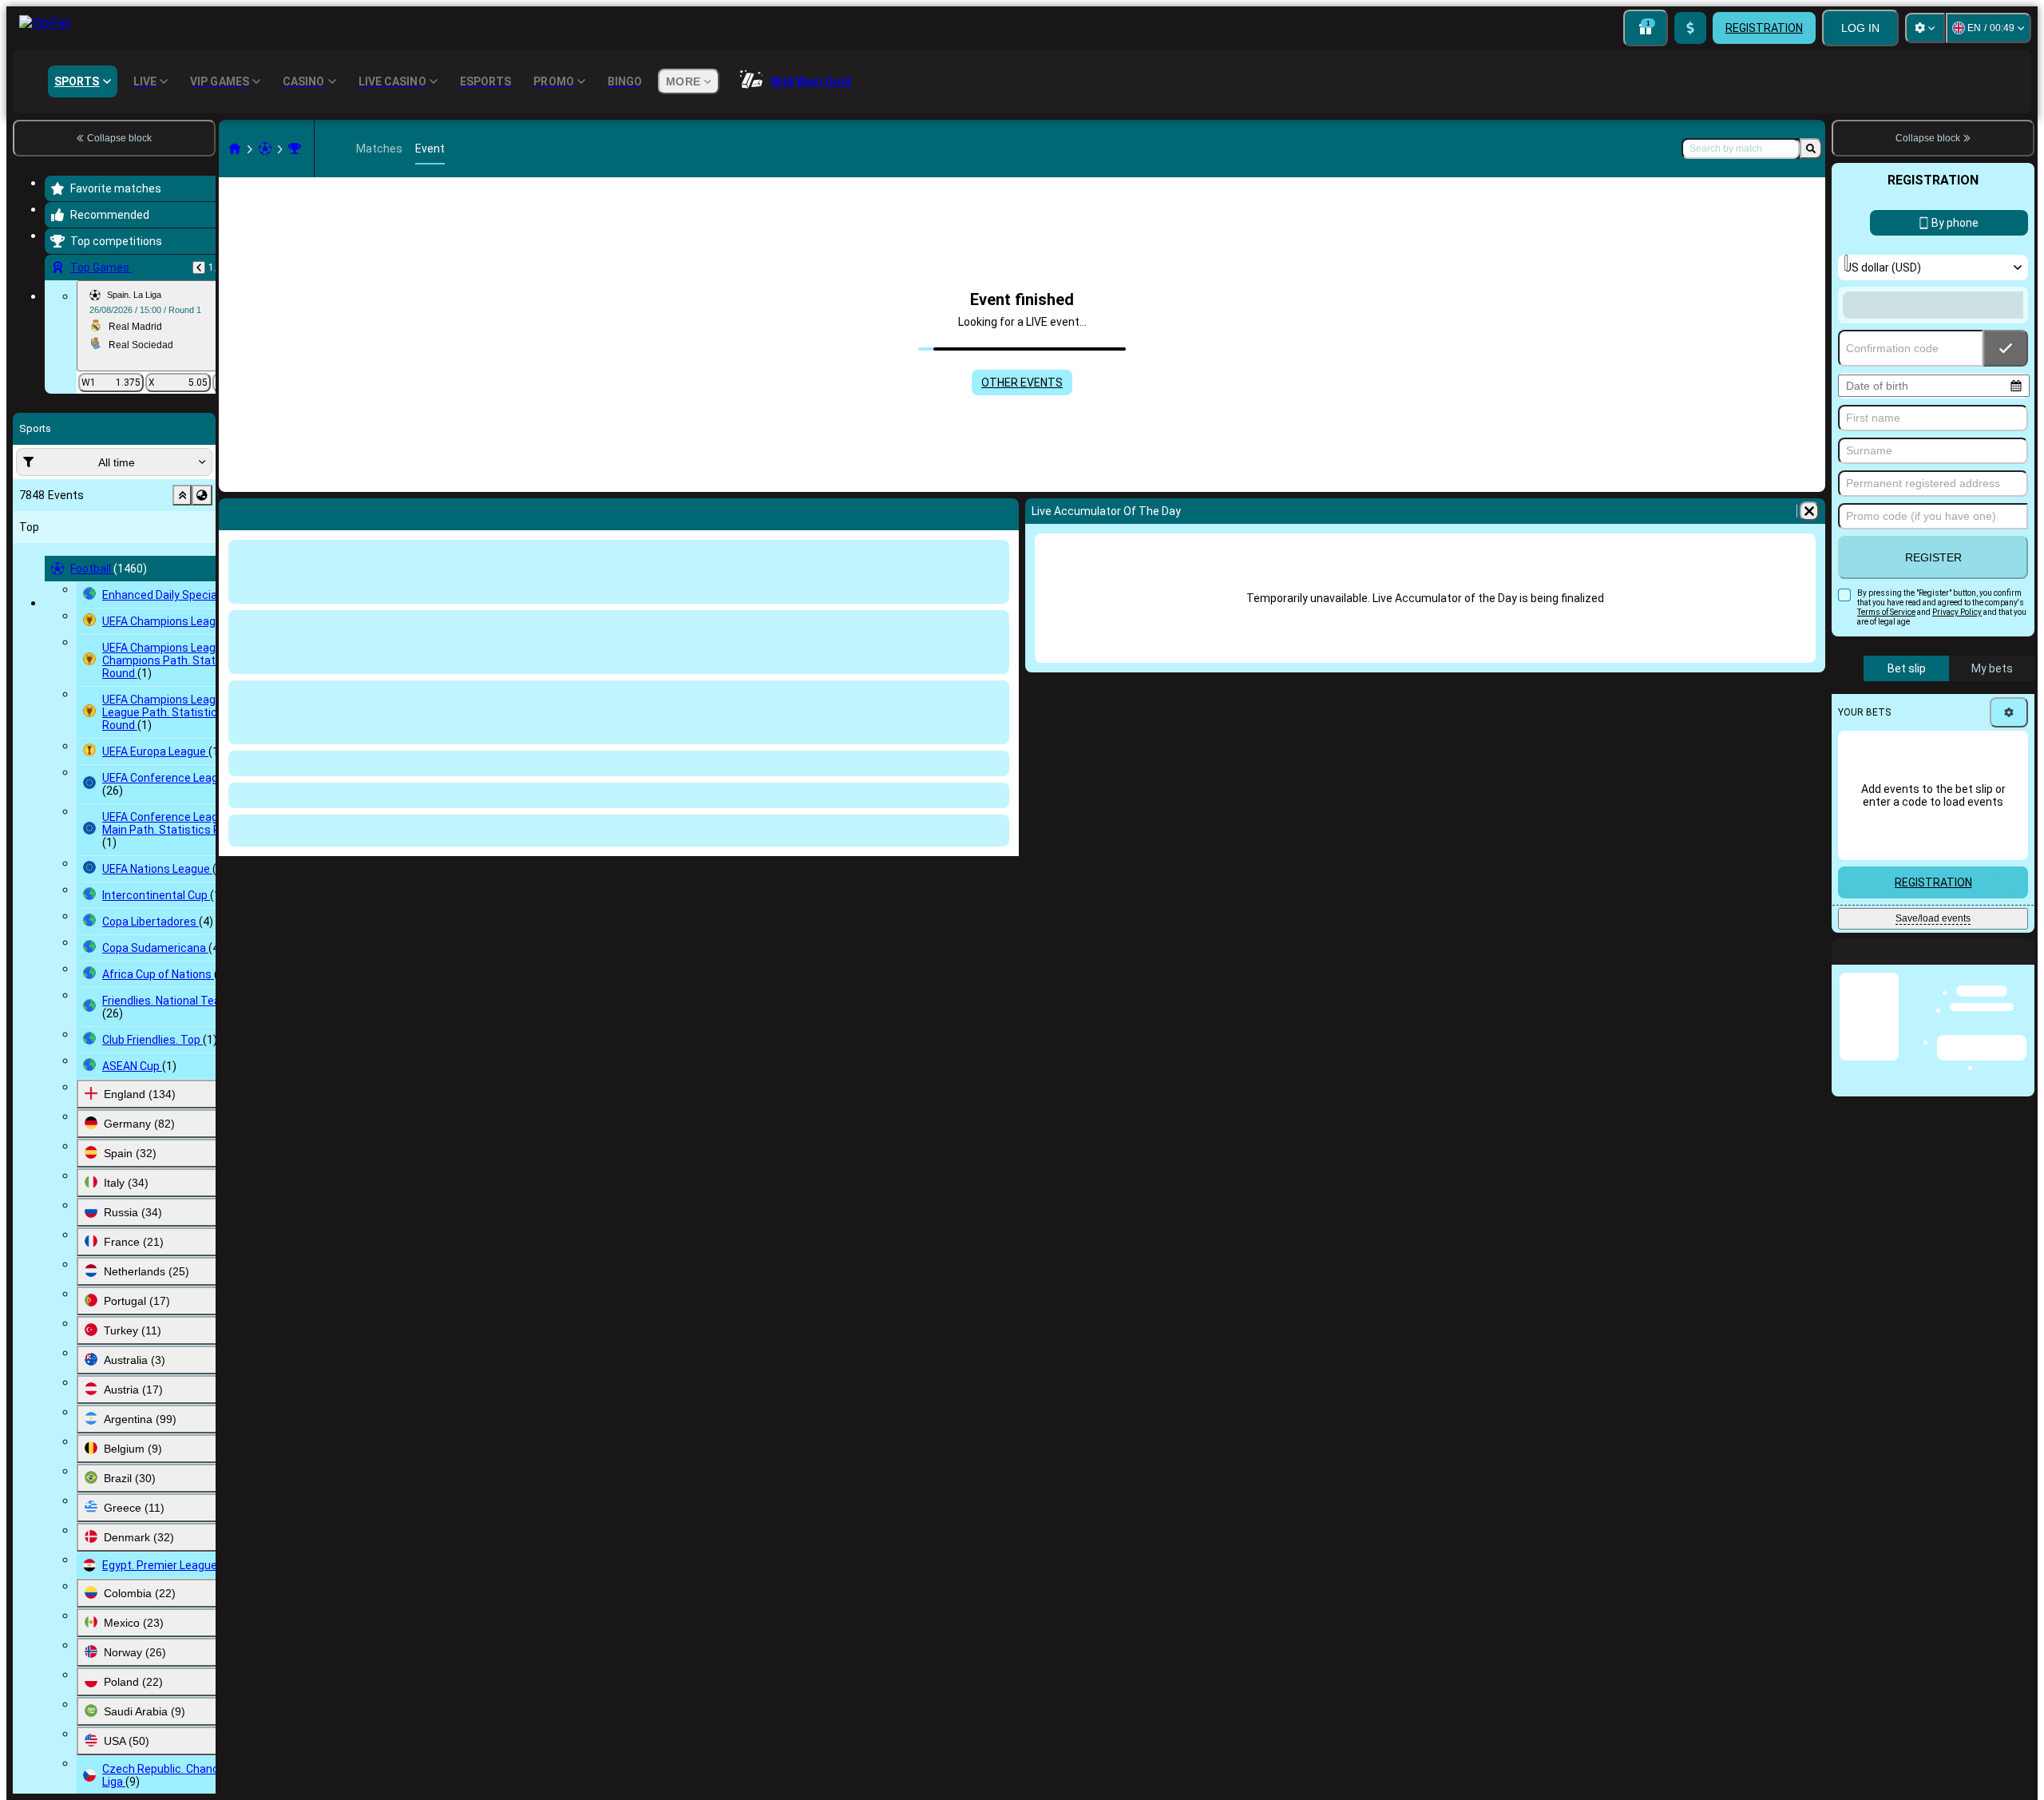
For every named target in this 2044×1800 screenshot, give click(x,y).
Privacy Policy (1957, 612)
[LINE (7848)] (235, 149)
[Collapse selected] (182, 495)
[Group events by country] (202, 495)
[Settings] (1925, 28)
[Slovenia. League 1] (295, 149)
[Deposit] (1690, 28)
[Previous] (199, 268)
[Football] (265, 149)
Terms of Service (1886, 612)
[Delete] (1003, 511)
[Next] (273, 511)
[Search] (1811, 149)
